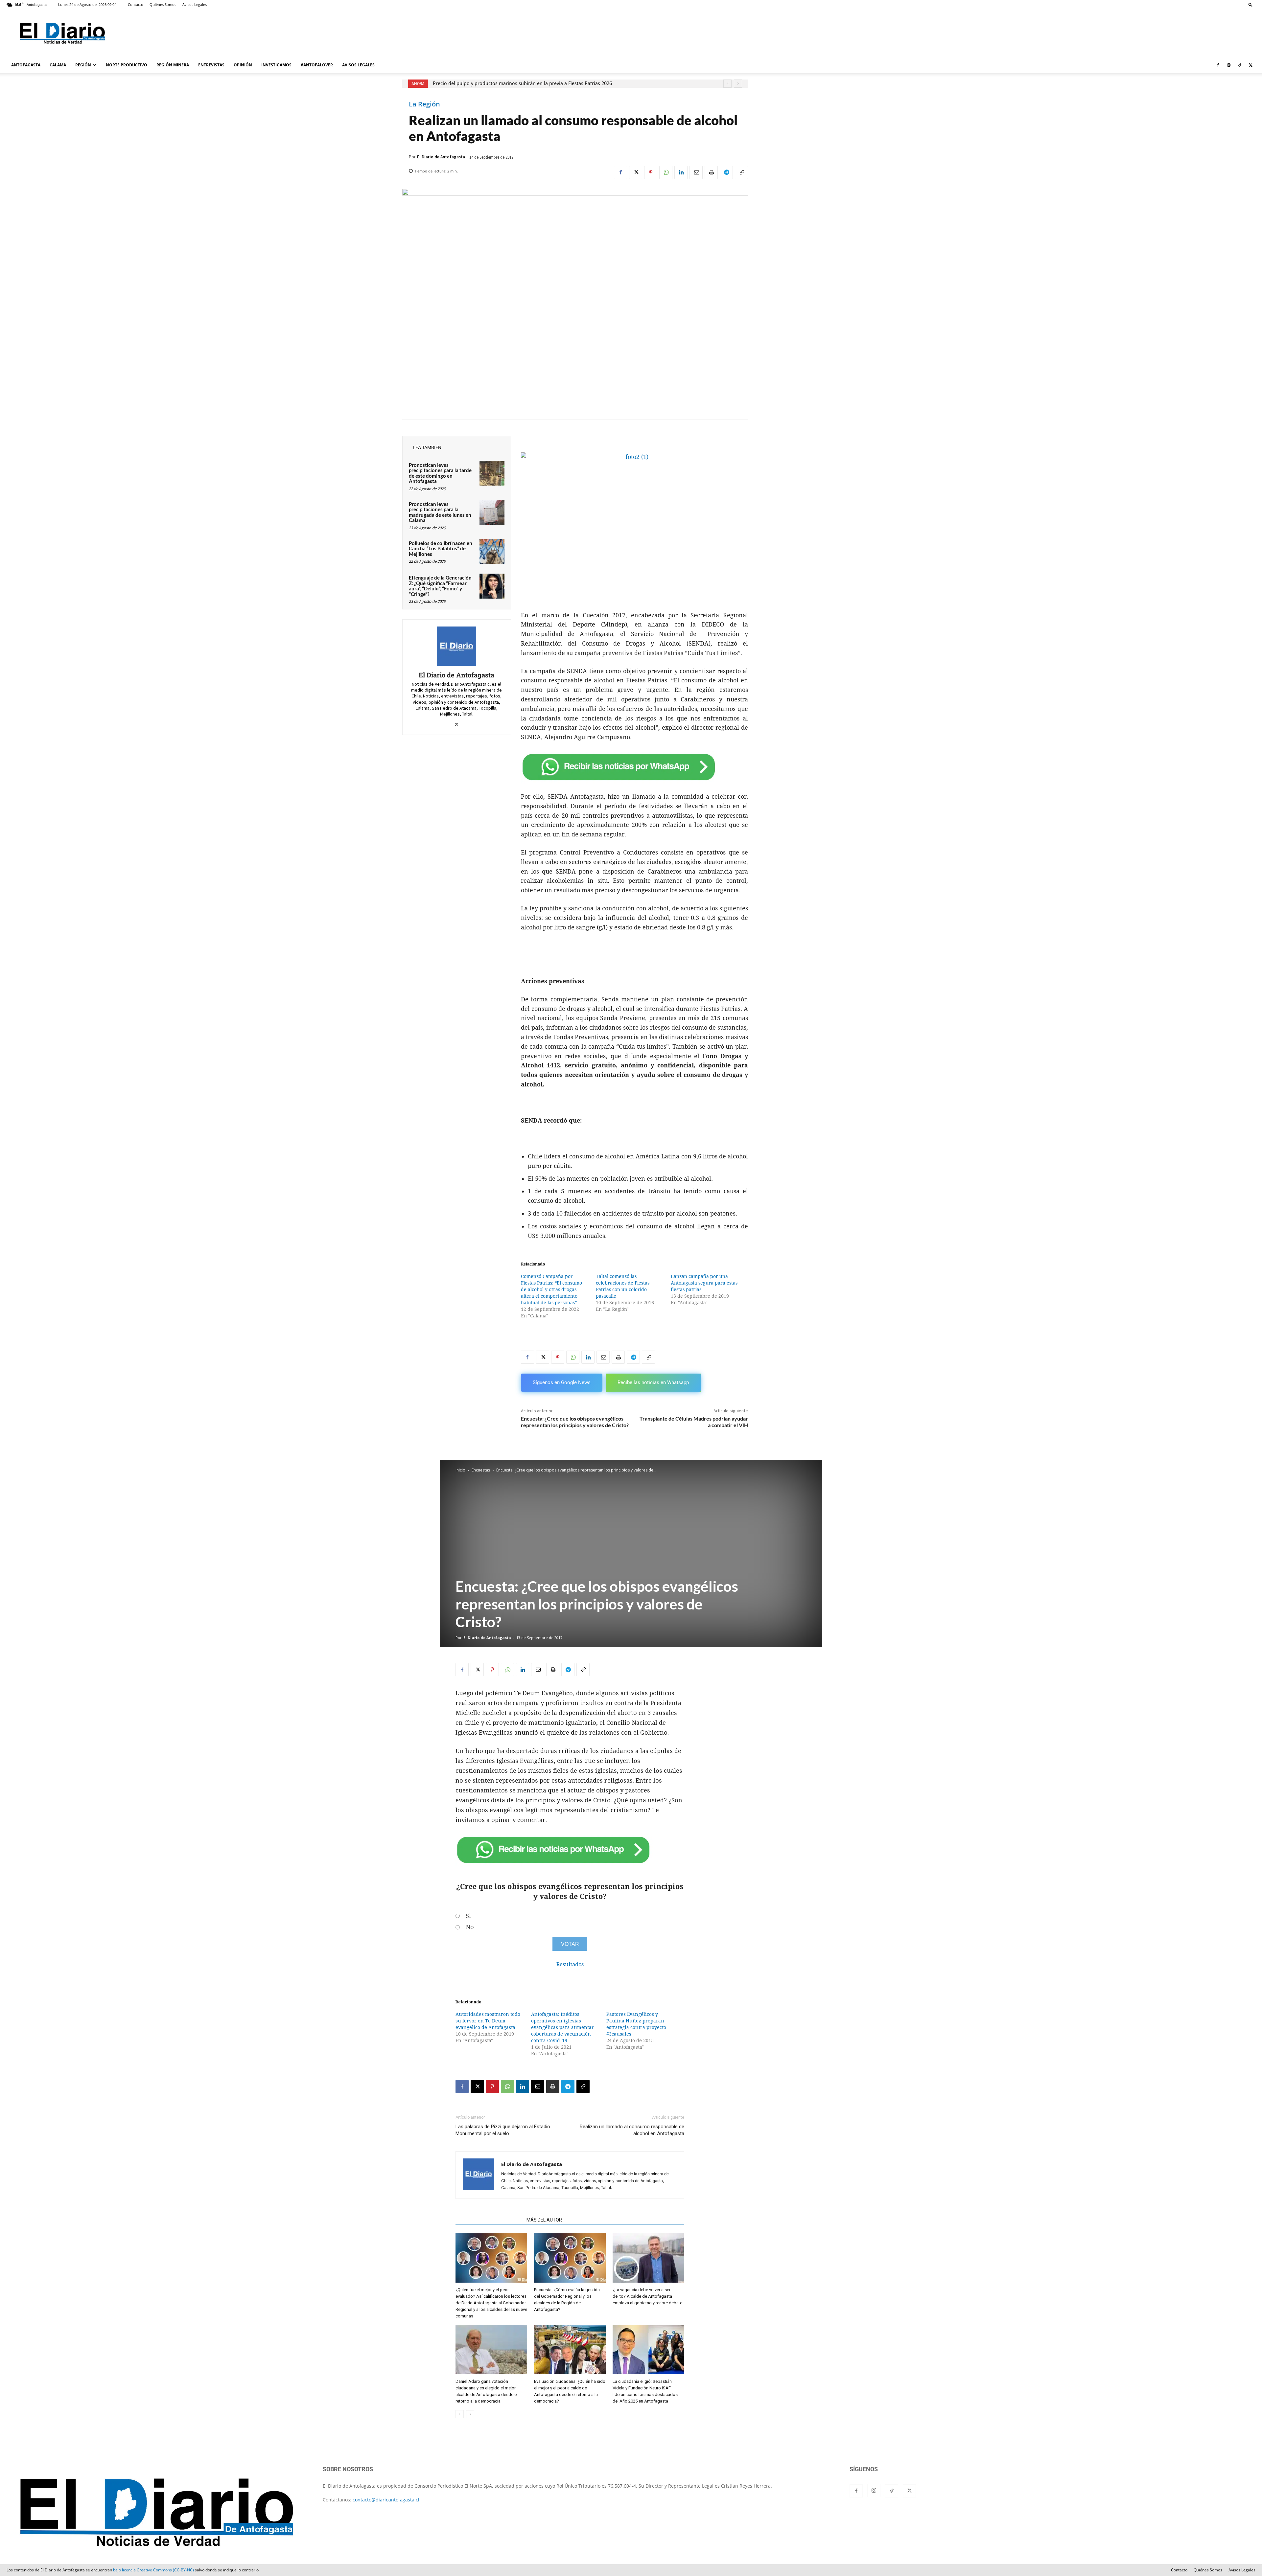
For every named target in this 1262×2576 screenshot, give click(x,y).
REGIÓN (83, 65)
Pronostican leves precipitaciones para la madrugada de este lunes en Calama (440, 512)
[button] (1250, 4)
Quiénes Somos (163, 4)
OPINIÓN (243, 65)
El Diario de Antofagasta (441, 157)
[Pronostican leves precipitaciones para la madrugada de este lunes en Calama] (492, 513)
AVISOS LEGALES (358, 65)
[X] (1250, 65)
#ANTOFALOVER (317, 65)
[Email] (696, 172)
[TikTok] (1240, 65)
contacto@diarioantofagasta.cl (386, 2500)
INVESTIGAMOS (276, 65)
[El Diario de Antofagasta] (456, 646)
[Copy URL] (741, 172)
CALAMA (58, 65)
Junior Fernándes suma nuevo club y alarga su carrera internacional (515, 83)
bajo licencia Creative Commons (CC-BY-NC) (153, 2570)
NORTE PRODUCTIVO (127, 65)
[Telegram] (726, 172)
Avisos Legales (195, 4)
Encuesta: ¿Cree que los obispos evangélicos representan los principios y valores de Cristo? (575, 1422)
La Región (424, 104)
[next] (738, 84)
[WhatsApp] (666, 172)
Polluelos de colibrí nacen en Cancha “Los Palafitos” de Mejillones (441, 548)
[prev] (727, 84)
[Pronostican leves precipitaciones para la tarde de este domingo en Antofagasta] (492, 473)
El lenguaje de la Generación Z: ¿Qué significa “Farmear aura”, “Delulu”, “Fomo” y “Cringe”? (440, 586)
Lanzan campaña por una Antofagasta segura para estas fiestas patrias (704, 1283)
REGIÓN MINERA (173, 65)
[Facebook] (1218, 65)
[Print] (711, 172)
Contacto (136, 4)
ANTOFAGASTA (26, 65)
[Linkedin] (681, 172)
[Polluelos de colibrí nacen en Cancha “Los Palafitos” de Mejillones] (492, 552)
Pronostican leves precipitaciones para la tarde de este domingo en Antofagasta (440, 473)
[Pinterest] (651, 172)
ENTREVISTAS (211, 65)
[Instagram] (1229, 65)
